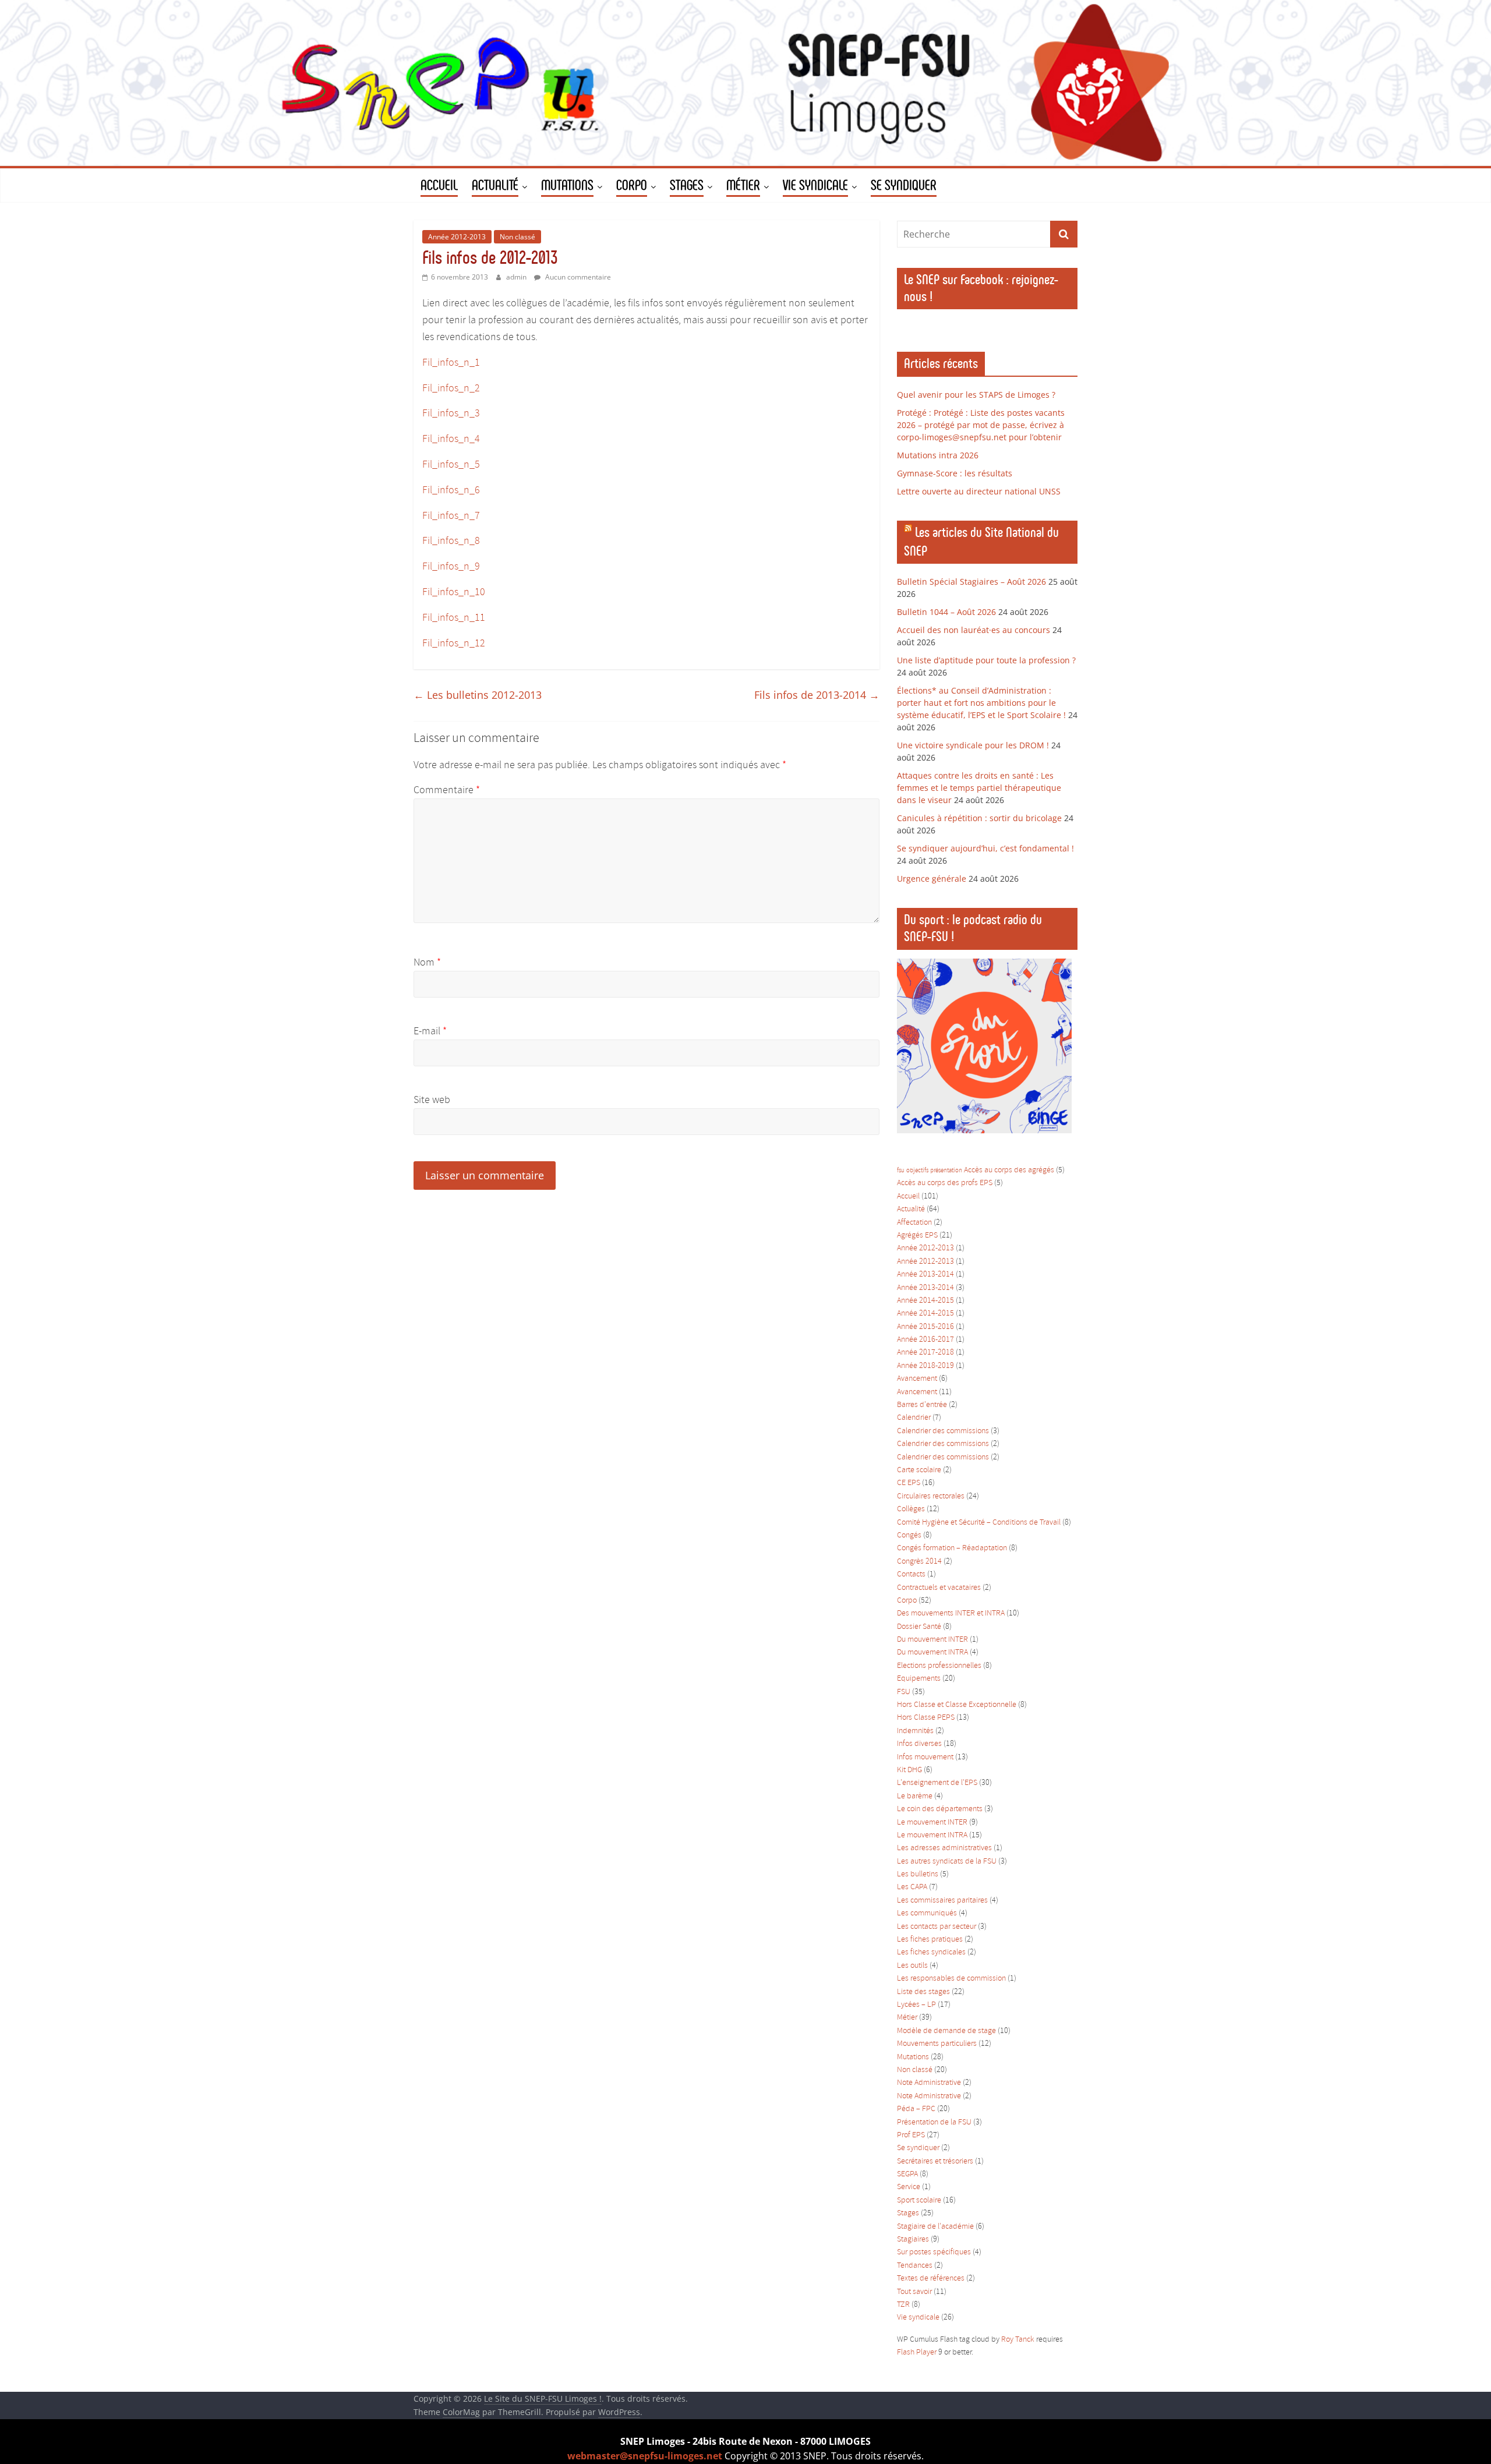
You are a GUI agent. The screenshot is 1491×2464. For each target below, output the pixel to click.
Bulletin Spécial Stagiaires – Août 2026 (971, 581)
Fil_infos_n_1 (451, 363)
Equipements (919, 1679)
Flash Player (917, 2352)
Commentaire (447, 790)
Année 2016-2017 (925, 1340)
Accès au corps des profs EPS (945, 1183)
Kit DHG (909, 1770)
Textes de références (931, 2279)
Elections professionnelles (939, 1666)
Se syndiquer (918, 2148)
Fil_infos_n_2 (451, 388)
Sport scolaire (919, 2200)
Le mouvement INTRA (932, 1835)
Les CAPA (912, 1887)
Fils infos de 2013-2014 (817, 695)
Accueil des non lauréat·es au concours (974, 630)
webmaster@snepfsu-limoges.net (645, 2456)
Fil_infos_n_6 (451, 490)
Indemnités (915, 1731)
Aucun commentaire (577, 277)
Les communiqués (927, 1913)
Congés (909, 1535)
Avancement (917, 1379)
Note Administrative (929, 2083)
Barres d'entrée (922, 1405)
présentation (946, 1171)
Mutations (913, 2057)
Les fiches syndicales (931, 1952)
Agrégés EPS (917, 1235)
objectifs (917, 1171)
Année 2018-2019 (925, 1366)
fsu (901, 1171)
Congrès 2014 (919, 1562)
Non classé (517, 237)
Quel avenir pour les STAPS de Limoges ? (976, 395)
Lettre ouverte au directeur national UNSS (979, 491)
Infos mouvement (925, 1757)
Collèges (911, 1509)
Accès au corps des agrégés (1009, 1170)
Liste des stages (923, 1992)
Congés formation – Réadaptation (952, 1548)
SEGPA (907, 2174)
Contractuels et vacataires (939, 1588)
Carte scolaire (919, 1470)
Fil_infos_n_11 (454, 618)
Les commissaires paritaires (942, 1901)
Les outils (912, 1966)
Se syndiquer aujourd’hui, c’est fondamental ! (985, 848)
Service (909, 2187)
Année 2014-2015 (925, 1301)
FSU (904, 1692)
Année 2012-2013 (457, 237)
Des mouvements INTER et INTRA (951, 1613)
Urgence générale (932, 879)
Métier (907, 2018)
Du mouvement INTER (932, 1640)
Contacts (911, 1574)
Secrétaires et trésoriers (935, 2161)
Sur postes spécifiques (934, 2252)
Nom (427, 963)
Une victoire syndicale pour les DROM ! (973, 745)
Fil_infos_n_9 (451, 567)
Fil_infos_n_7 (451, 516)
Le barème (915, 1796)
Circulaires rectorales (931, 1496)
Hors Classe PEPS (926, 1718)
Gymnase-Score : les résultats (955, 473)
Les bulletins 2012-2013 (478, 695)
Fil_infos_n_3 (451, 413)
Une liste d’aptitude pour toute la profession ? (986, 660)
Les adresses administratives (944, 1848)
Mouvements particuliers (937, 2044)
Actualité (911, 1209)
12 (480, 644)
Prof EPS (911, 2135)
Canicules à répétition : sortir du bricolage (979, 818)
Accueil (908, 1196)
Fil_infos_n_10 (454, 592)
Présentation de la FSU (934, 2122)
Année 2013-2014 (925, 1275)
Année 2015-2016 (925, 1327)
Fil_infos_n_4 (451, 439)
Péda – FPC (916, 2109)
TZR (903, 2305)
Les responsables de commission (951, 1979)
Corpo (907, 1601)
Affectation (914, 1223)
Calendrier (914, 1418)
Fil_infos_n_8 (451, 541)
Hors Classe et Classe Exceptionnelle (957, 1705)
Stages (908, 2213)
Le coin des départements (940, 1809)
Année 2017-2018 (925, 1353)
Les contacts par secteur (937, 1927)
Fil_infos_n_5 (451, 465)
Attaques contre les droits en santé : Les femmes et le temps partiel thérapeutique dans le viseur (979, 788)
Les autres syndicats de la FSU (947, 1862)
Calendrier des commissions (943, 1431)
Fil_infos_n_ (448, 644)
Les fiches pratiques (930, 1940)
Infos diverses (919, 1744)
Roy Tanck (1018, 2340)
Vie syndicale (918, 2318)
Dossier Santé (919, 1627)
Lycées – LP (916, 2005)
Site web (432, 1100)
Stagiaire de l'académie (935, 2227)
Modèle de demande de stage (946, 2031)
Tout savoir (914, 2292)
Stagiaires (913, 2239)
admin (517, 277)
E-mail (430, 1031)
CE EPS (909, 1483)
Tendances (915, 2266)
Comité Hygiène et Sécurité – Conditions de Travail (979, 1523)
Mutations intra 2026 (938, 455)
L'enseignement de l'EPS (937, 1783)
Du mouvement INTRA (932, 1652)
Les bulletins (918, 1874)
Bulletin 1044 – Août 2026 (946, 612)
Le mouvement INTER (932, 1823)
